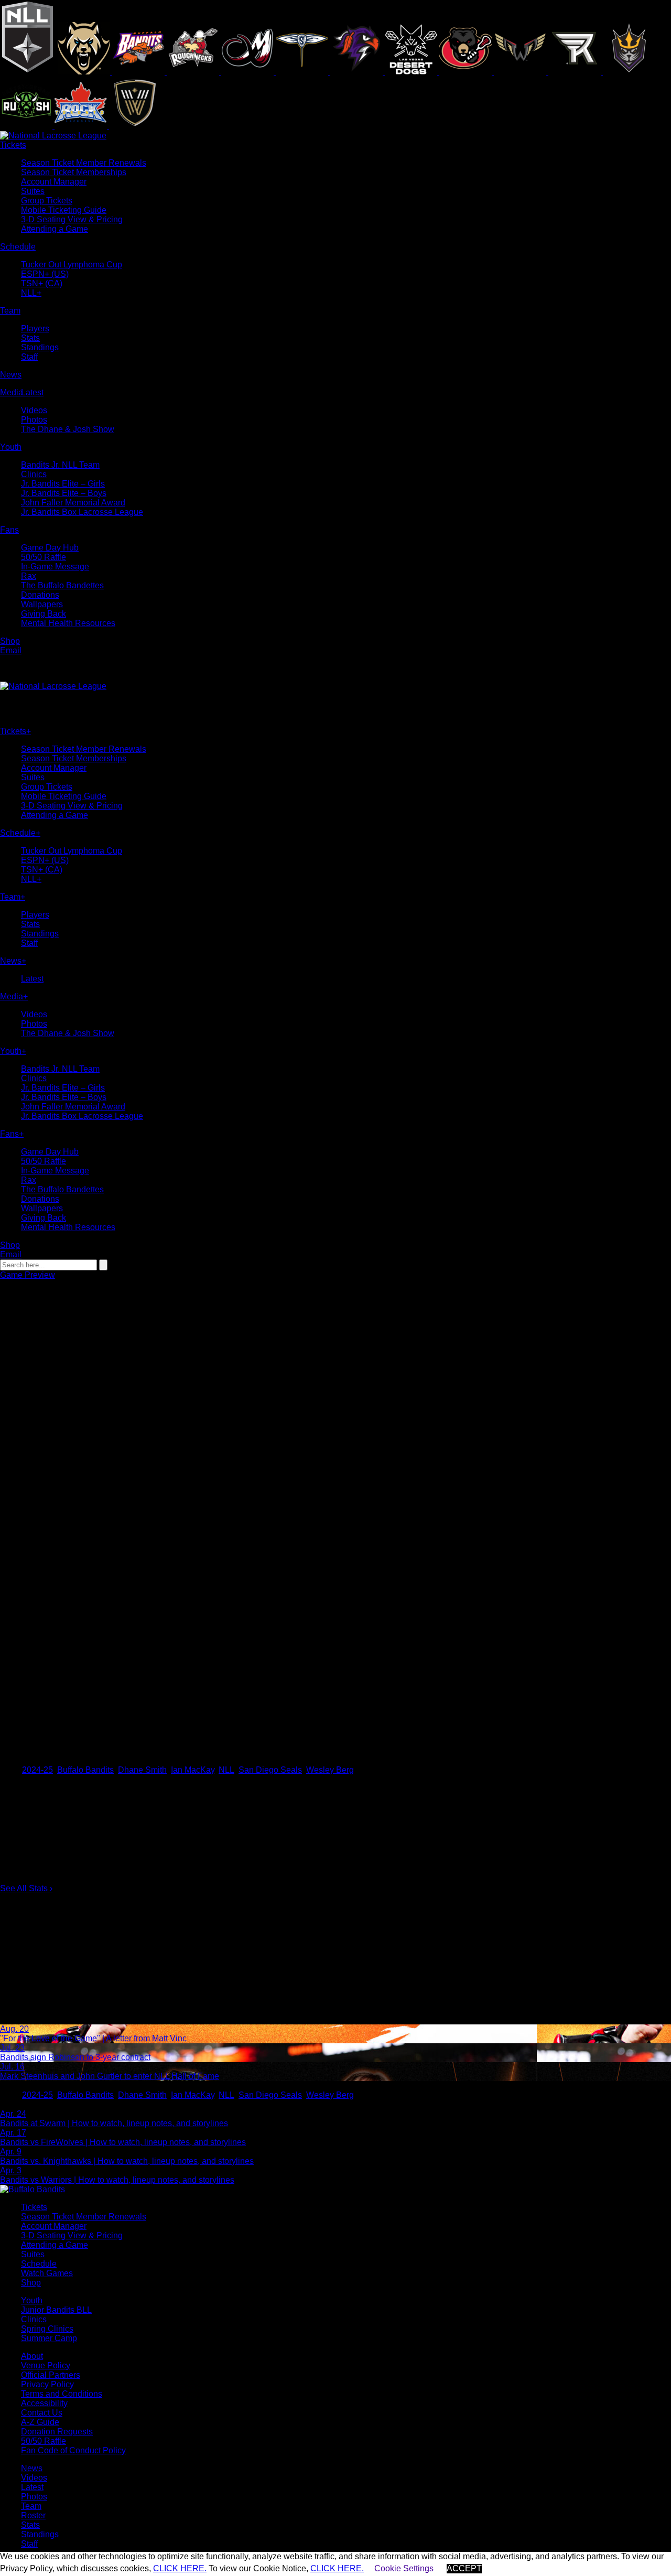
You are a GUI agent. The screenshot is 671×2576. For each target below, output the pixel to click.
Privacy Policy (47, 2384)
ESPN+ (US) (45, 274)
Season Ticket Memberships (74, 172)
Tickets (34, 2207)
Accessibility (44, 2403)
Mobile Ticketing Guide (64, 210)
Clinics (34, 474)
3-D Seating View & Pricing (72, 219)
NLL (226, 1770)
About (32, 2356)
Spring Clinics (47, 2329)
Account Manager (54, 182)
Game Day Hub (50, 548)
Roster (33, 2515)
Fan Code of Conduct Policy (73, 2450)
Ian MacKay (193, 1770)
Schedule (39, 2264)
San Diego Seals (270, 1770)
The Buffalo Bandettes (62, 585)
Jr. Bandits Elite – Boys (64, 493)
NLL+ (31, 293)
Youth (32, 2300)
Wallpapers (42, 604)
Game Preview (28, 1275)
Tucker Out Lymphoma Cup (72, 265)
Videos (34, 410)
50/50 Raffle (44, 557)
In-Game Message (55, 567)
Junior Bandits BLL (56, 2310)
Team (31, 2506)
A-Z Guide (40, 2422)
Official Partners (51, 2375)
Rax (29, 576)
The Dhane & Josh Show (68, 429)
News (32, 2468)
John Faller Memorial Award (73, 503)
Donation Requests (57, 2432)
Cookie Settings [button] (404, 2568)
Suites (33, 191)
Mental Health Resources (68, 623)
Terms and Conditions (62, 2394)
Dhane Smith (142, 1770)
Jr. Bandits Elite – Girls (63, 484)
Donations (40, 595)
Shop (31, 2283)
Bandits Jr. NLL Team (60, 465)
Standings (40, 347)
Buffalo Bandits (85, 1770)
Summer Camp (49, 2338)
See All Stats (26, 1888)
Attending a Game (55, 229)
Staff (29, 357)
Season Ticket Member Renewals (84, 163)
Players (35, 328)
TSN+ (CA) (42, 283)
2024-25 (37, 1770)
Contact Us (42, 2413)
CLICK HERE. (180, 2568)
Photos (34, 420)
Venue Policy (46, 2365)
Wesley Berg (330, 1770)
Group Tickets (47, 201)
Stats (30, 338)
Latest (32, 392)
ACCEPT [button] (464, 2568)
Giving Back (44, 614)
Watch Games (47, 2273)
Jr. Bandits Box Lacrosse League (82, 512)
